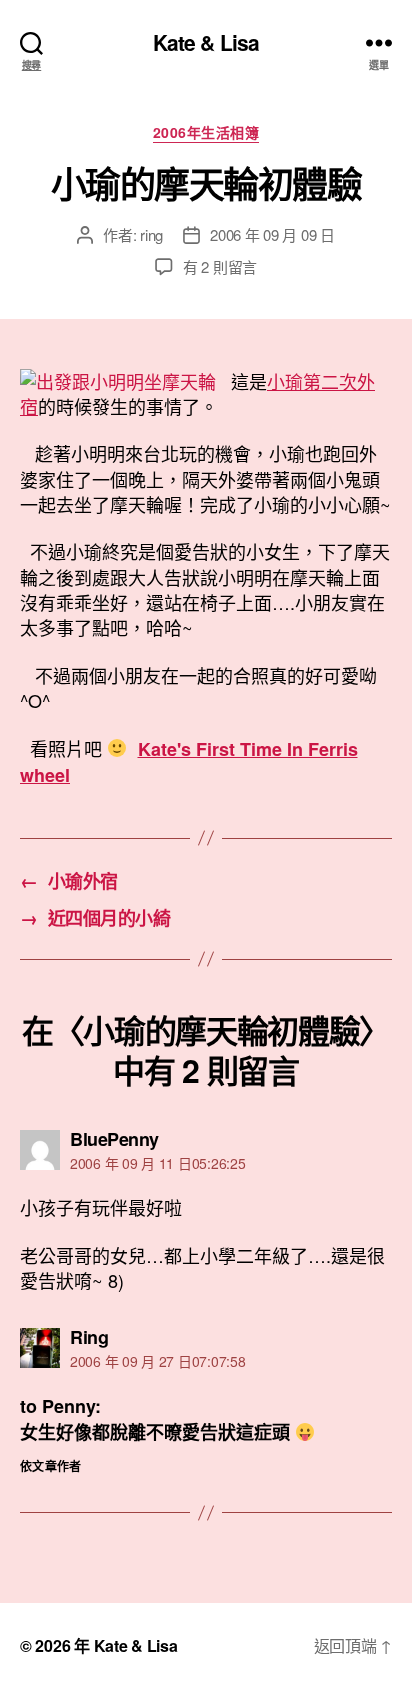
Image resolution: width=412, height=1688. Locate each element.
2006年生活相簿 (206, 133)
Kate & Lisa (206, 42)
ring (151, 234)
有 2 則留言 (220, 266)
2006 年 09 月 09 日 (272, 234)
